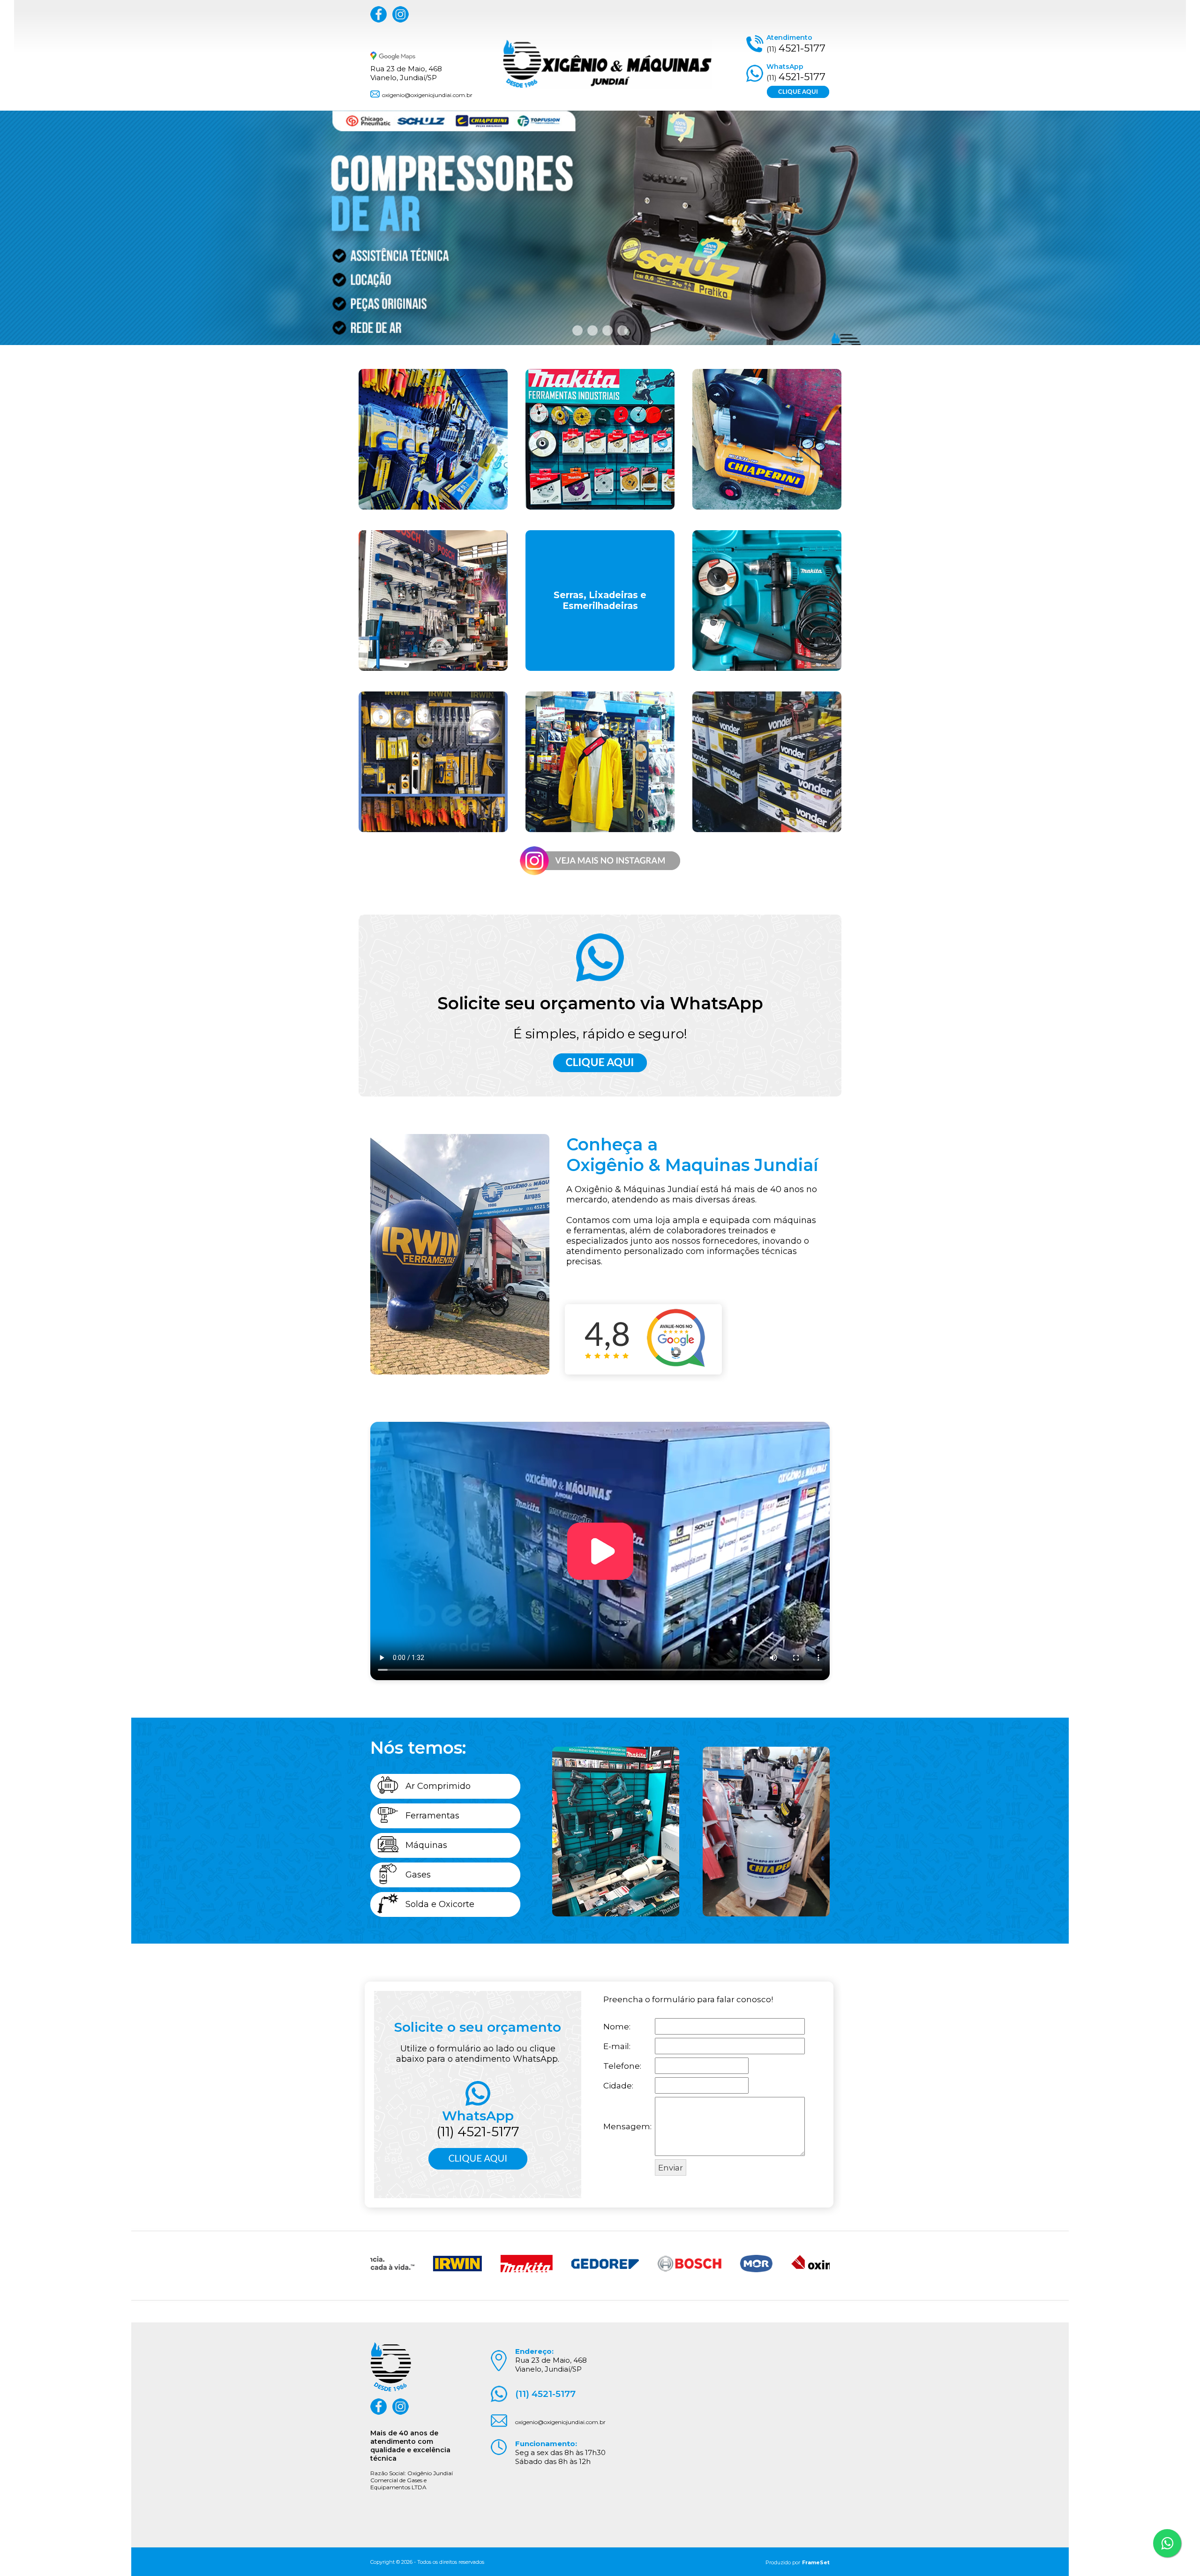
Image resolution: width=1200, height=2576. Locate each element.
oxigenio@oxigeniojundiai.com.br (427, 95)
